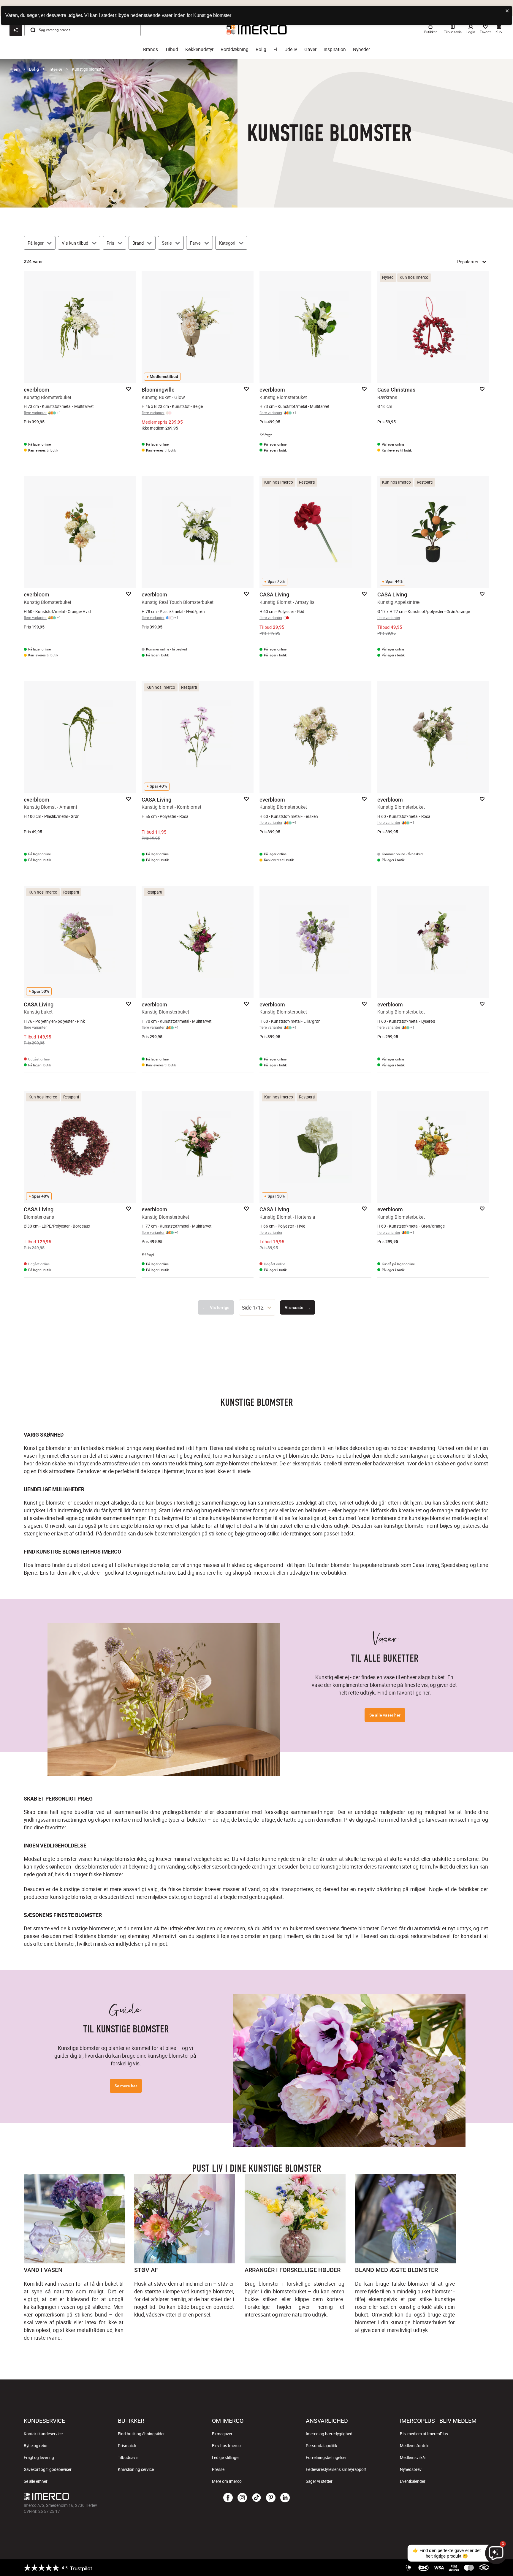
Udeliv (291, 49)
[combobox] (257, 1307)
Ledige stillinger (226, 2458)
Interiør (55, 69)
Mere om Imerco (227, 2481)
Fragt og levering (39, 2458)
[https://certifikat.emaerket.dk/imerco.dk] (484, 2568)
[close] (507, 11)
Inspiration (335, 49)
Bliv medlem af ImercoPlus (424, 2434)
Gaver (310, 49)
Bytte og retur (36, 2446)
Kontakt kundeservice (43, 2434)
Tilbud (172, 49)
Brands (151, 49)
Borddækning (235, 49)
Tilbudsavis (128, 2458)
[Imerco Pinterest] (271, 2498)
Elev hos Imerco (226, 2446)
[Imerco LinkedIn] (285, 2498)
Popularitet (468, 262)
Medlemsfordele (415, 2446)
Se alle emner (36, 2481)
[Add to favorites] (129, 389)
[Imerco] (101, 2496)
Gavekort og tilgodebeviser (48, 2469)
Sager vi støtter (319, 2481)
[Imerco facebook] (228, 2498)
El (275, 49)
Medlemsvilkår (413, 2458)
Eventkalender (413, 2481)
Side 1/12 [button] (253, 1307)
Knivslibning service (136, 2469)
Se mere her (126, 2086)
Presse (218, 2469)
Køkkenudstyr (199, 49)
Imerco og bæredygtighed (329, 2434)
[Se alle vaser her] (164, 1699)
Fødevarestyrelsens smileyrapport (336, 2469)
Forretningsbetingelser (326, 2458)
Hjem (15, 69)
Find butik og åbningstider (141, 2434)
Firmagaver (222, 2434)
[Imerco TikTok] (256, 2498)
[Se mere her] (349, 2070)
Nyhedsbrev (411, 2469)
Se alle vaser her (385, 1715)
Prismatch (127, 2446)
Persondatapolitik (322, 2446)
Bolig (261, 49)
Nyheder (361, 49)
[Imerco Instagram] (242, 2498)
